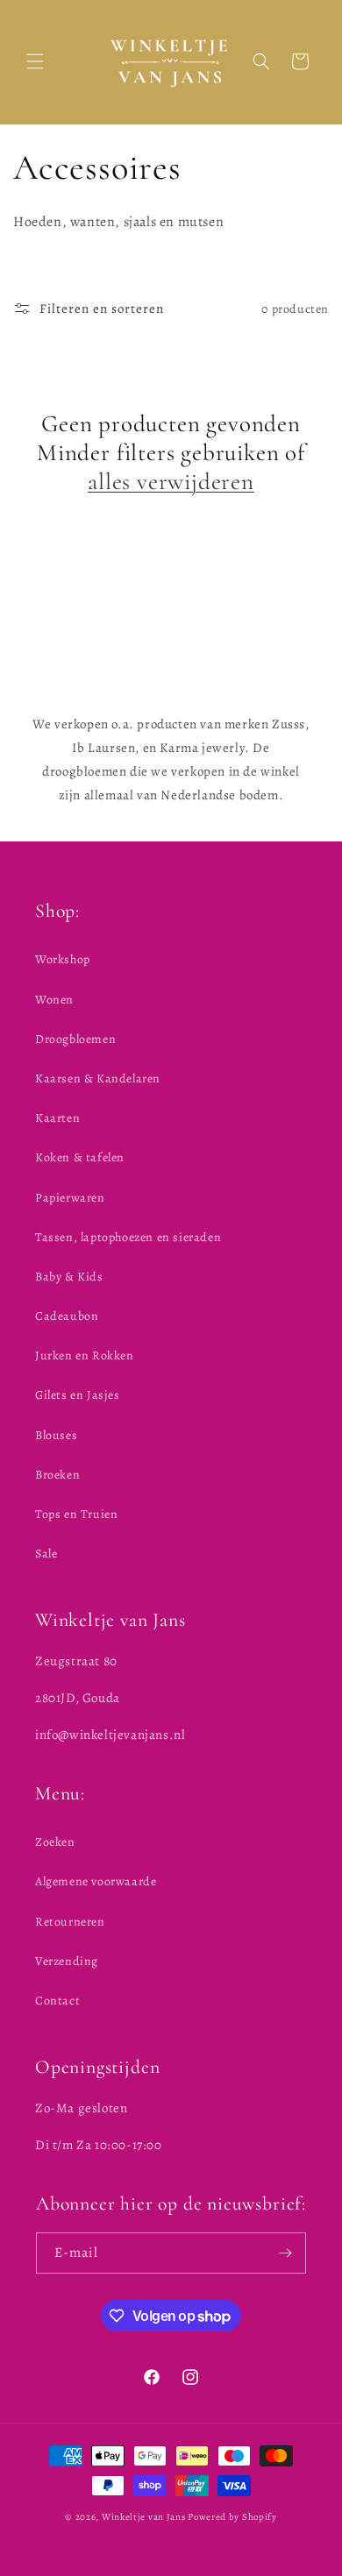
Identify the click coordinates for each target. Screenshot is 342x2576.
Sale (46, 1554)
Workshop (63, 959)
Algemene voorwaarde (96, 1881)
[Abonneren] (286, 2253)
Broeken (57, 1475)
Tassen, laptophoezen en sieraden (128, 1237)
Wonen (54, 1000)
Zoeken (55, 1842)
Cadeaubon (67, 1316)
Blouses (56, 1435)
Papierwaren (70, 1198)
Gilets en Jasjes (78, 1395)
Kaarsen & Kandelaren (98, 1079)
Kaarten (57, 1118)
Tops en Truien (76, 1514)
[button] (35, 61)
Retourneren (70, 1922)
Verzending (67, 1961)
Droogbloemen (75, 1039)
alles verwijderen (171, 482)
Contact (57, 2001)
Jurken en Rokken (85, 1355)
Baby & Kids (69, 1277)
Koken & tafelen (80, 1157)
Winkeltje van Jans (144, 2517)
